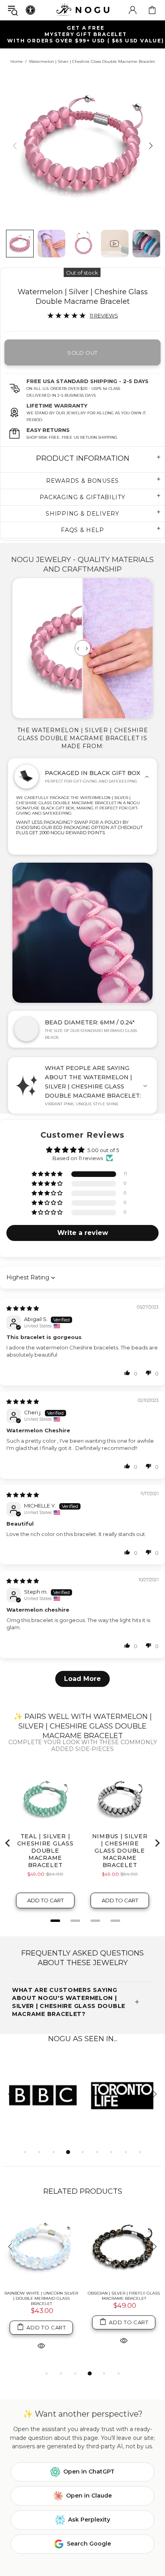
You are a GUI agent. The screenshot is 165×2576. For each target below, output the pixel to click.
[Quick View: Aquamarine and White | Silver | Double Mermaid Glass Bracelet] (124, 2346)
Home (17, 61)
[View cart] (152, 10)
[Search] (13, 10)
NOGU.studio (82, 10)
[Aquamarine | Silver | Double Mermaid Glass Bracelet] (41, 2247)
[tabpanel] (43, 2095)
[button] (48, 1174)
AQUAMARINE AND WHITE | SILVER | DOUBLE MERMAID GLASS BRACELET (124, 2298)
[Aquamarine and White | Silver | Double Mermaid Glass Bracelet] (124, 2247)
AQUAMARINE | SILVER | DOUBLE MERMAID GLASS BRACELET (41, 2296)
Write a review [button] (83, 1233)
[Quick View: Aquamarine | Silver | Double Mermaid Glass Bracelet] (41, 2340)
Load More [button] (82, 1679)
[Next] (150, 146)
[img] (23, 1308)
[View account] (133, 10)
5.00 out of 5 (103, 1150)
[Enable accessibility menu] (30, 10)
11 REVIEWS (104, 315)
